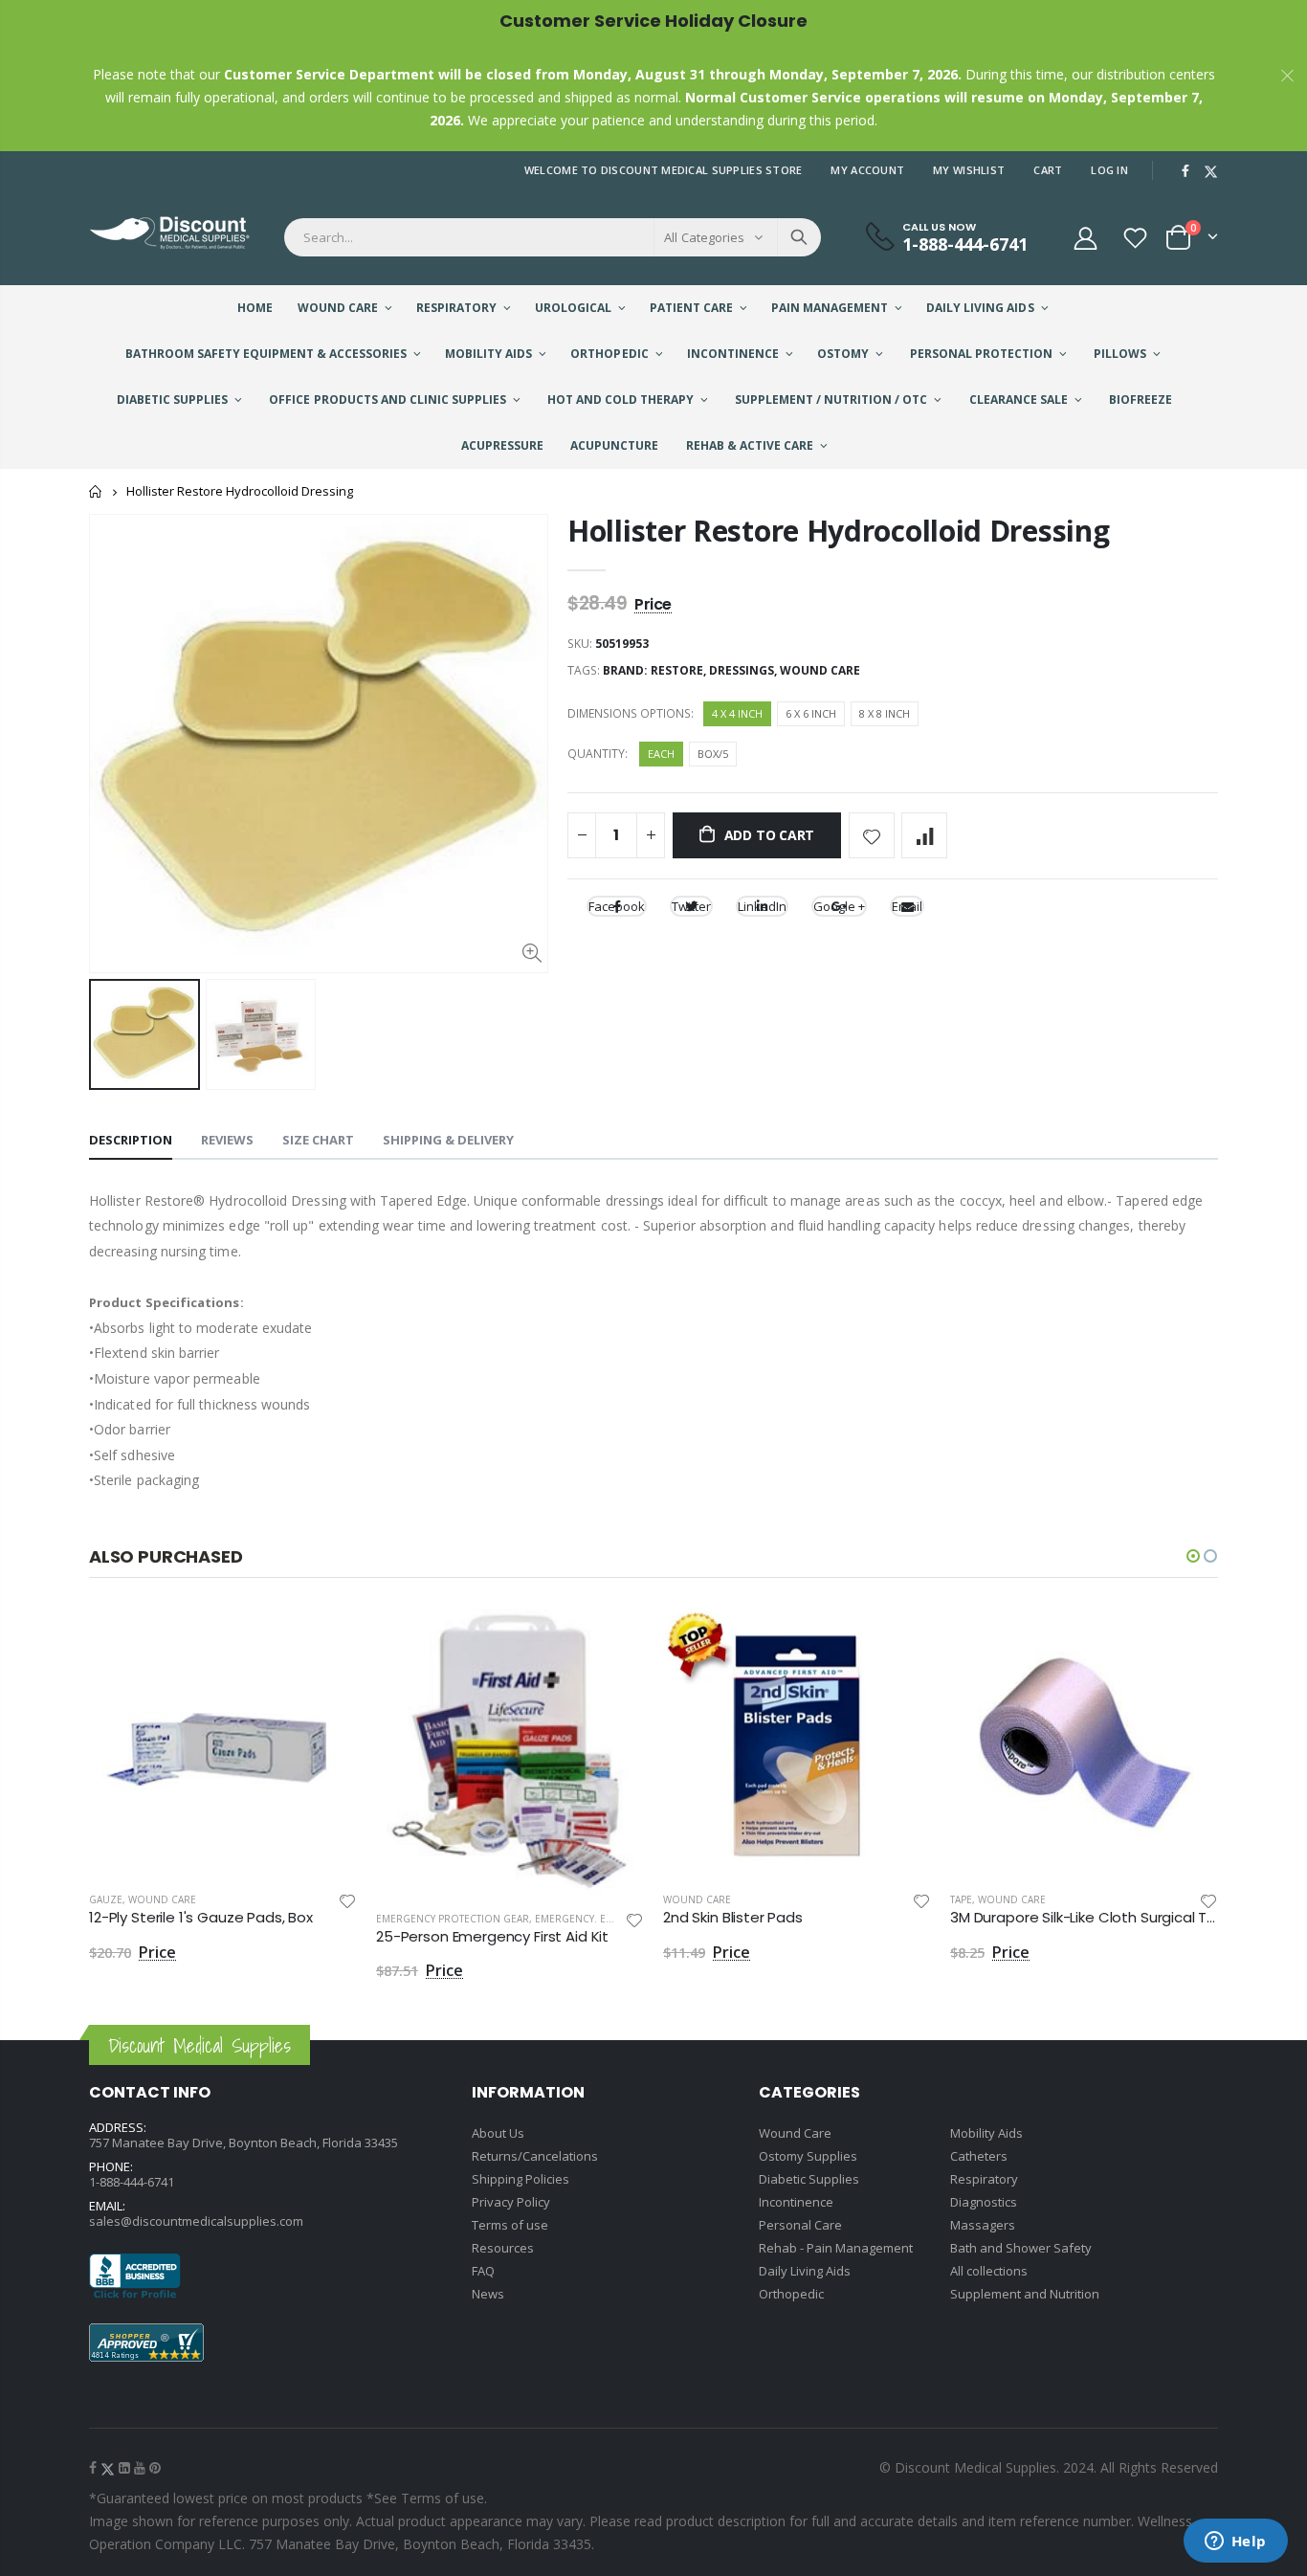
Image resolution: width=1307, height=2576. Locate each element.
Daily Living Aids (805, 2271)
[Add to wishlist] (872, 835)
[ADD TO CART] (325, 1640)
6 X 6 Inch (811, 713)
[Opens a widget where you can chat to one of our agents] (1235, 2543)
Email (907, 906)
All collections (989, 2271)
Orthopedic (791, 2294)
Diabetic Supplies (809, 2179)
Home (96, 491)
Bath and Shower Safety (1021, 2248)
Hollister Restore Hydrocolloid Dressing (838, 531)
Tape (961, 1899)
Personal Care (800, 2225)
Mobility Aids (986, 2133)
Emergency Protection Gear (453, 1919)
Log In (1109, 170)
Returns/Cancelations (535, 2156)
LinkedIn (762, 906)
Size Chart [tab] (318, 1140)
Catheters (979, 2156)
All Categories (704, 237)
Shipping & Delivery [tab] (448, 1140)
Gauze (106, 1899)
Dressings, (744, 670)
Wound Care (820, 670)
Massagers (983, 2225)
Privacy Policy (511, 2202)
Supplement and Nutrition (1025, 2294)
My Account (867, 170)
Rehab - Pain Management (836, 2248)
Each (661, 754)
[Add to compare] (924, 835)
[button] (1193, 1556)
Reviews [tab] (227, 1140)
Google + (839, 906)
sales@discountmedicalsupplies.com (196, 2221)
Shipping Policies (521, 2179)
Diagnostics (984, 2202)
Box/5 (713, 754)
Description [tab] (131, 1140)
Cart (1048, 170)
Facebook (617, 906)
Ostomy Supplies (808, 2156)
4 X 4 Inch (737, 713)
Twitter (691, 906)
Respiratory (984, 2179)
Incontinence (796, 2202)
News (488, 2294)
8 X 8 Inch (885, 713)
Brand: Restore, (656, 670)
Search (799, 237)
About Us (498, 2133)
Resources (503, 2248)
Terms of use (510, 2225)
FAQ (483, 2271)
